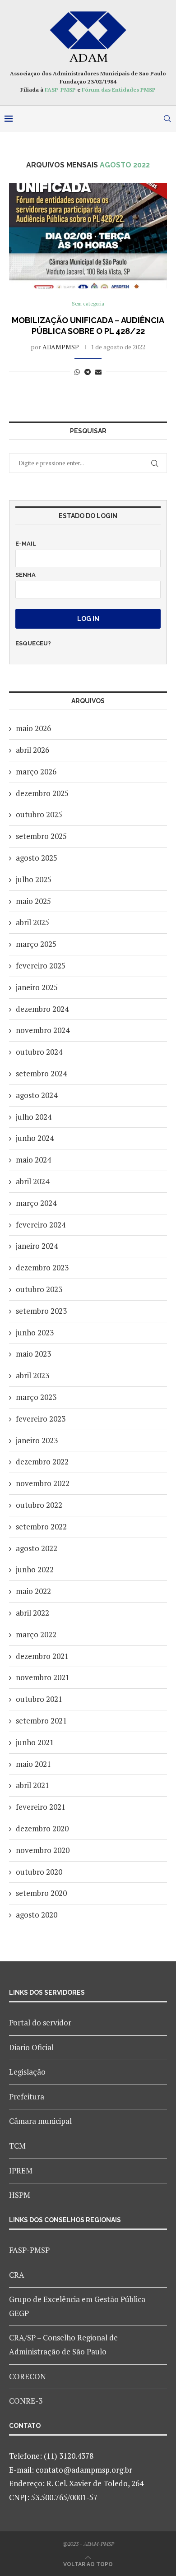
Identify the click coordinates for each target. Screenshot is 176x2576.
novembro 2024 (43, 1030)
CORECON (28, 2376)
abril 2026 (32, 750)
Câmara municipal (40, 2121)
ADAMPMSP (61, 347)
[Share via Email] (98, 372)
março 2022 (36, 1634)
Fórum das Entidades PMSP (119, 90)
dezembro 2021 (42, 1656)
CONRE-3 (26, 2401)
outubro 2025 (39, 814)
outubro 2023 (39, 1289)
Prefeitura (27, 2096)
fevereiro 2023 (41, 1419)
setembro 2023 (41, 1311)
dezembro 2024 (42, 1009)
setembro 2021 (41, 1721)
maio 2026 (33, 728)
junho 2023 (35, 1332)
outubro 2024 (39, 1052)
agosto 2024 (37, 1095)
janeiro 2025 (37, 987)
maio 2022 (33, 1591)
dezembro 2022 (42, 1462)
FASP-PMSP (60, 90)
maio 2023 (33, 1354)
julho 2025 (34, 879)
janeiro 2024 (37, 1246)
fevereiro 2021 (41, 1807)
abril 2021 (32, 1785)
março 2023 (36, 1397)
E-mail (26, 544)
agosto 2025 (37, 858)
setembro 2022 (41, 1527)
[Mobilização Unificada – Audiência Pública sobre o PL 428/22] (88, 236)
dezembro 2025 (42, 793)
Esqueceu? (33, 643)
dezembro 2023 (42, 1267)
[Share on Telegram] (88, 372)
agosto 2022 (37, 1548)
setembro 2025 (41, 836)
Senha (25, 575)
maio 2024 (33, 1160)
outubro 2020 (39, 1872)
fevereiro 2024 (41, 1225)
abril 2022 (32, 1613)
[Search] (167, 119)
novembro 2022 (43, 1483)
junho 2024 (35, 1138)
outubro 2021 (39, 1699)
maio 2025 (33, 901)
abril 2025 (32, 922)
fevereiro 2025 (41, 966)
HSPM (20, 2195)
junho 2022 (35, 1569)
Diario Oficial (31, 2047)
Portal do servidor (40, 2022)
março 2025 (36, 944)
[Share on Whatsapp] (77, 372)
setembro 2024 (41, 1073)
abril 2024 (32, 1181)
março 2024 (36, 1203)
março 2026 (36, 771)
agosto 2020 (37, 1915)
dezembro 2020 (42, 1828)
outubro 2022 (39, 1505)
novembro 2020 (43, 1850)
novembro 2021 (43, 1677)
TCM (17, 2146)
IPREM (21, 2171)
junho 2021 (35, 1742)
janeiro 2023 (37, 1440)
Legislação (27, 2072)
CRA (17, 2275)
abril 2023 (32, 1375)
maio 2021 (33, 1764)
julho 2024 (34, 1117)
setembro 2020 (41, 1893)
